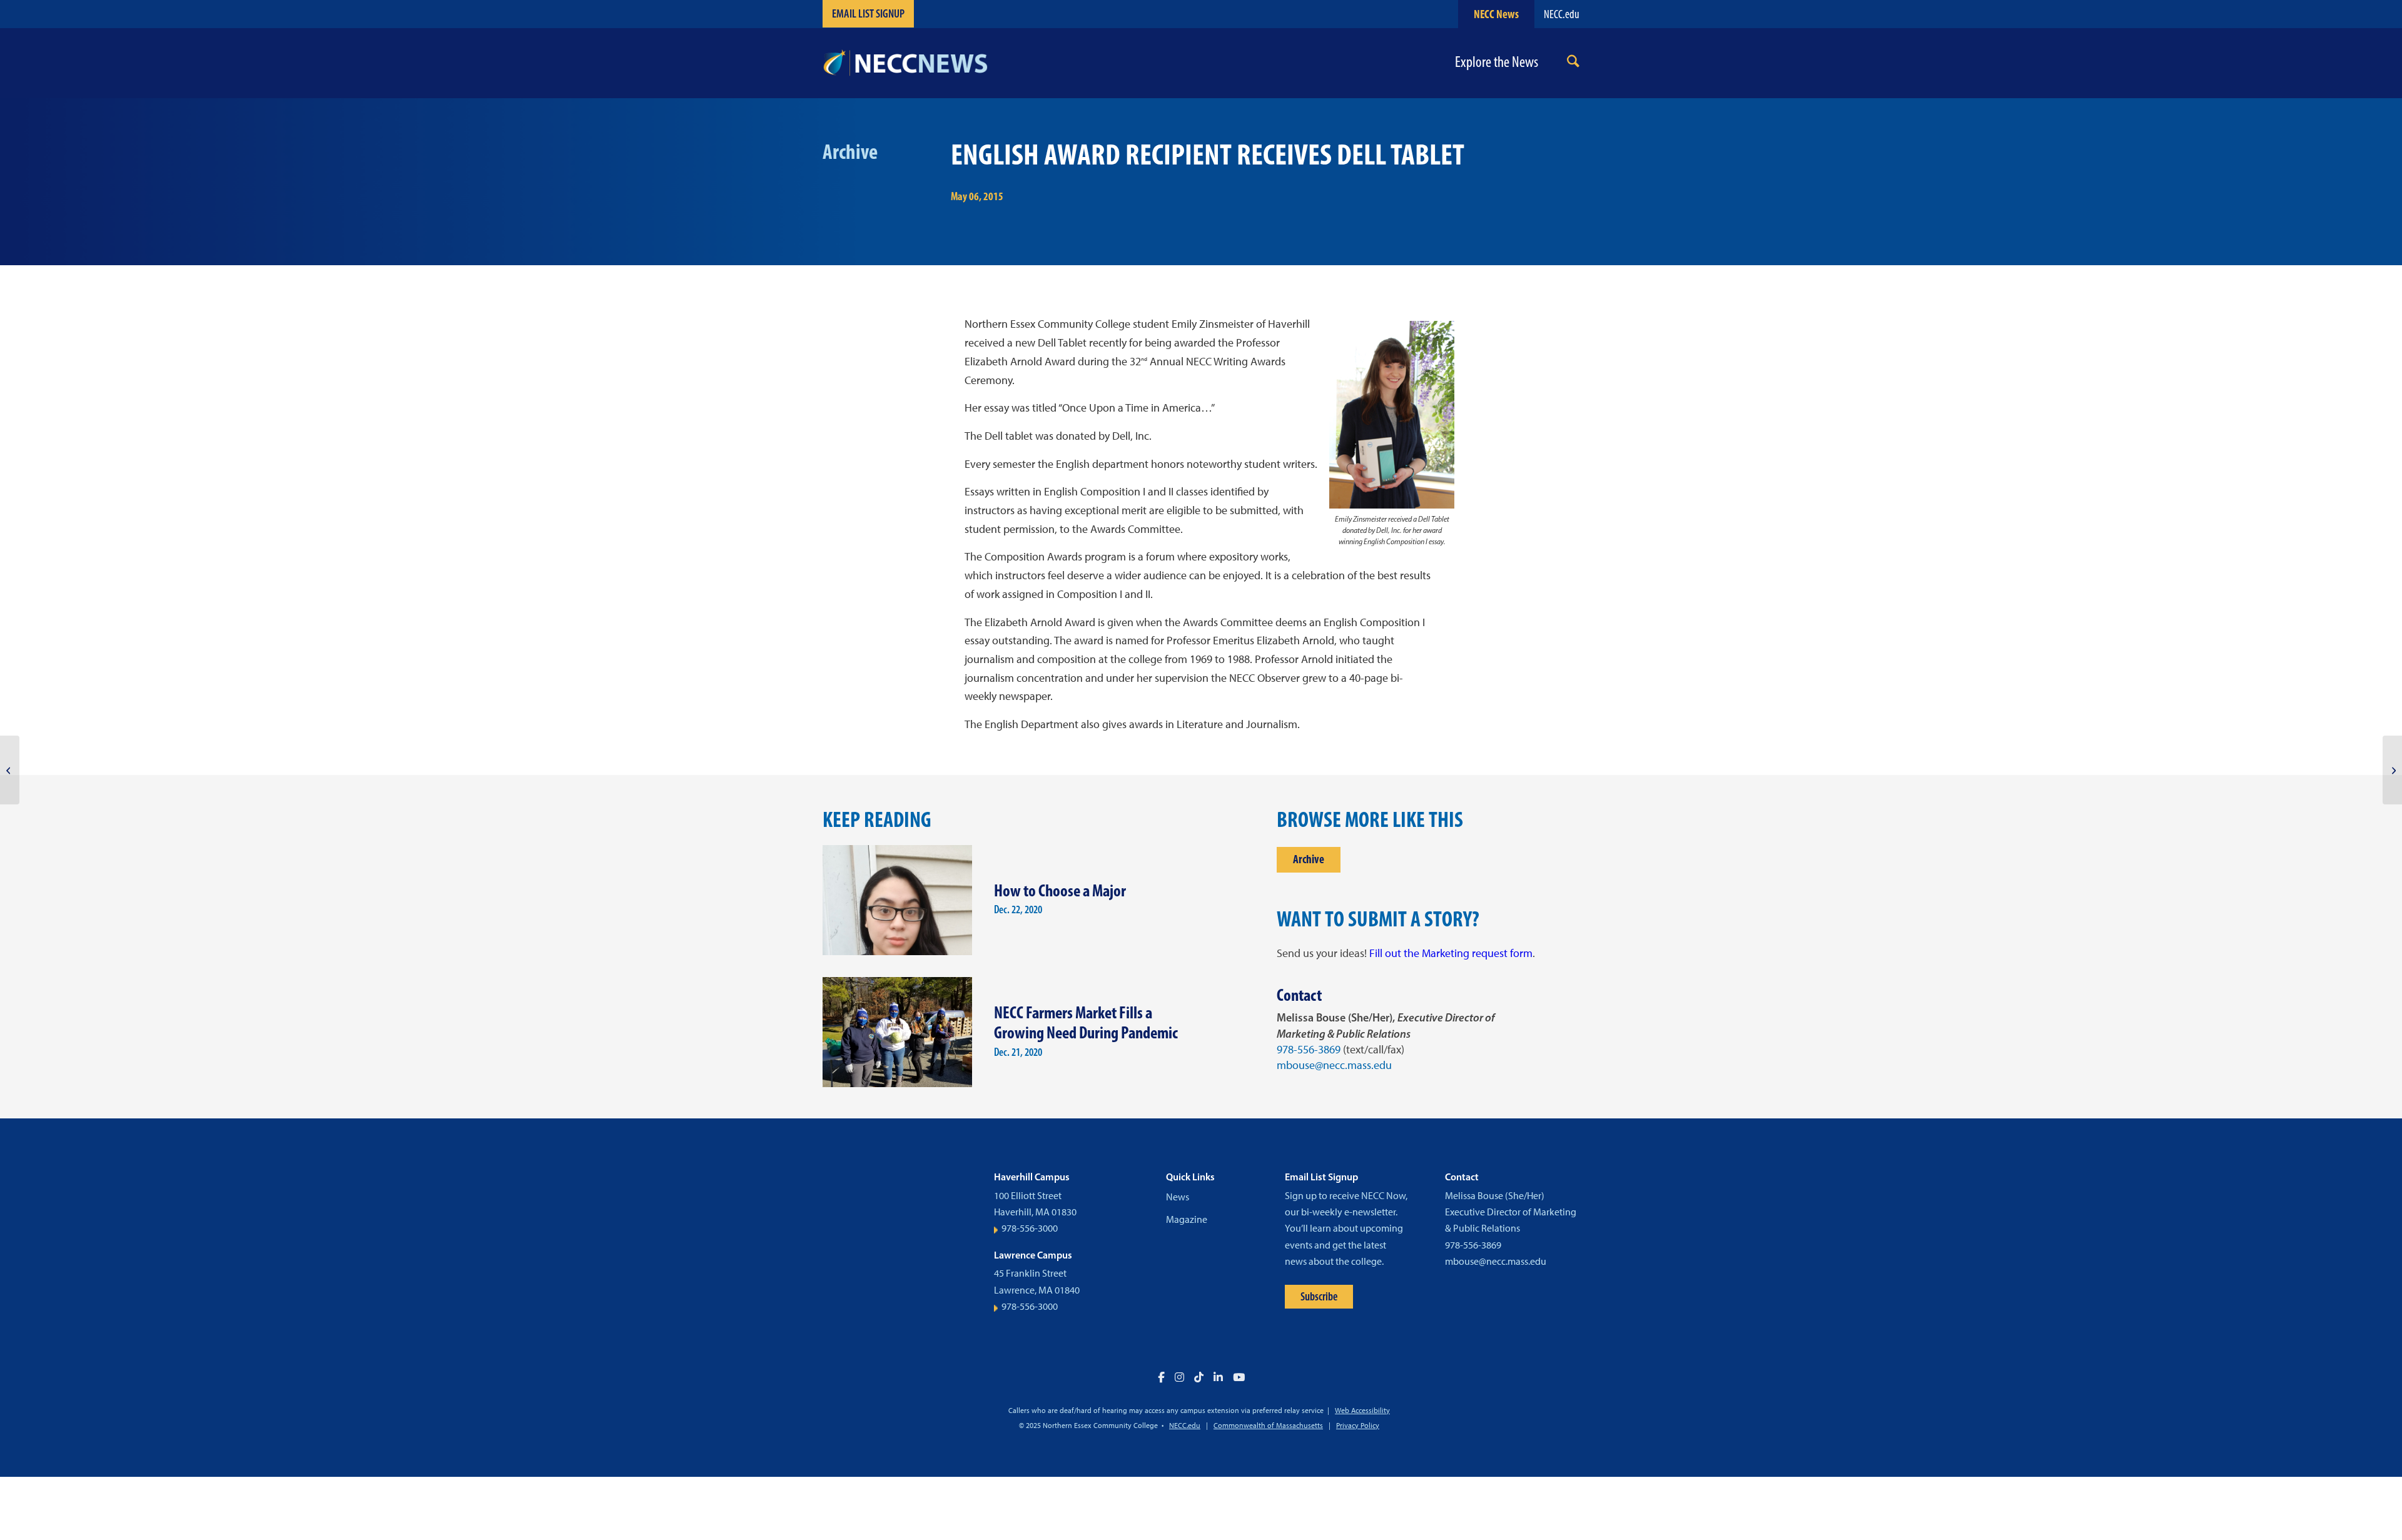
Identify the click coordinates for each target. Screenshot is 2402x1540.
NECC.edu (1562, 14)
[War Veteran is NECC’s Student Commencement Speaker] (10, 770)
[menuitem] (1573, 63)
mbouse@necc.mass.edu (1334, 1065)
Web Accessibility (1362, 1411)
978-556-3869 (1309, 1050)
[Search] (1573, 63)
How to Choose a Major (1060, 890)
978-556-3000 (1030, 1228)
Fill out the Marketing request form (1451, 953)
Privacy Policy (1358, 1426)
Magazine (1187, 1219)
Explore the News (1497, 62)
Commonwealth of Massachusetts (1268, 1426)
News (1178, 1197)
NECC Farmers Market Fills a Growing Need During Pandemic (1086, 1023)
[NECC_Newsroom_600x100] (905, 63)
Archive (1309, 859)
